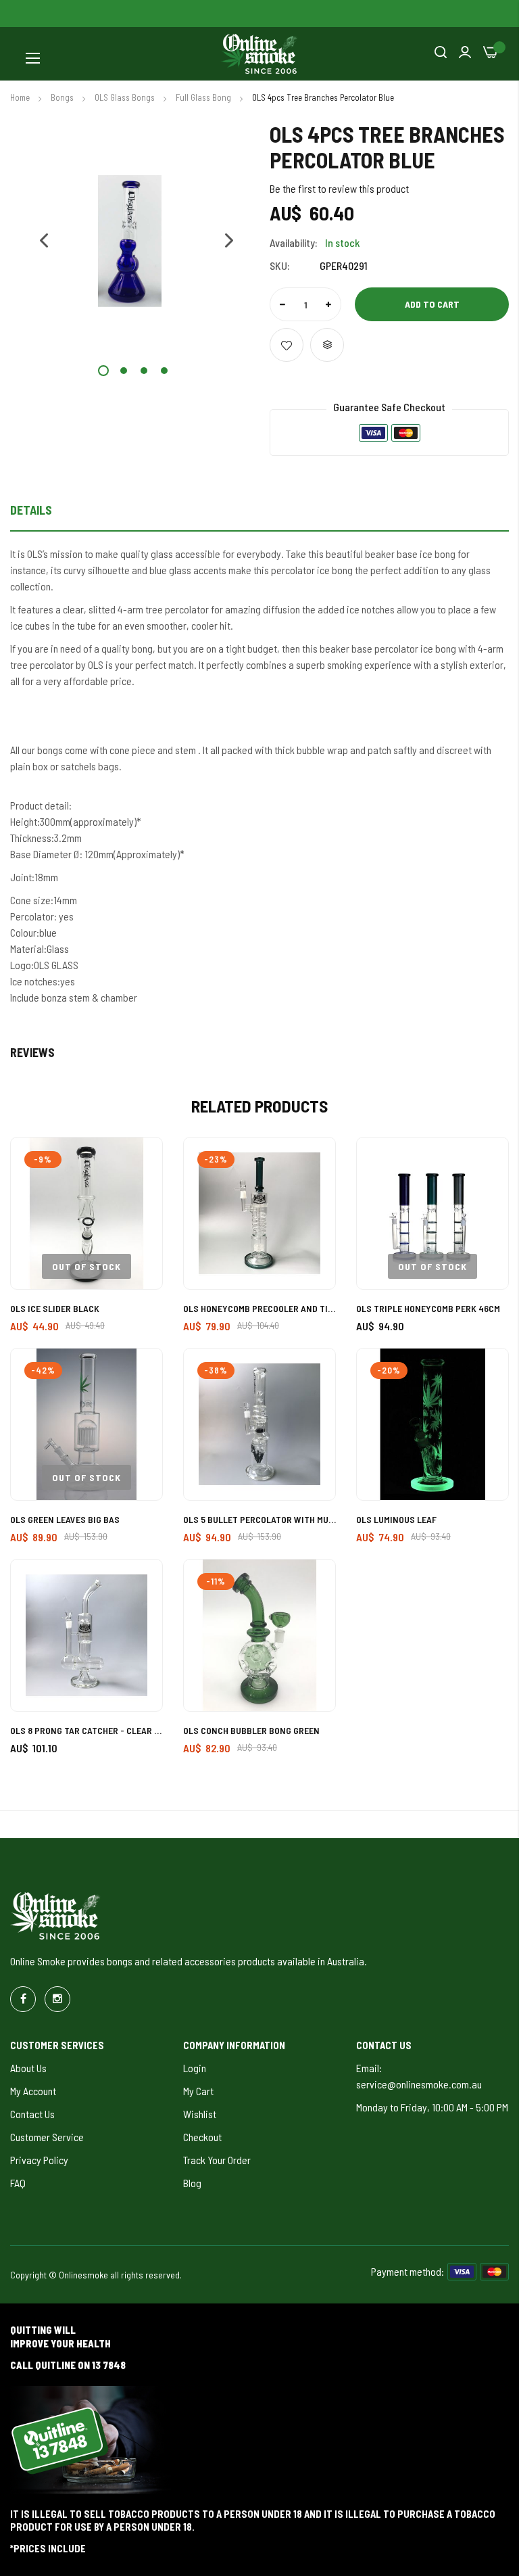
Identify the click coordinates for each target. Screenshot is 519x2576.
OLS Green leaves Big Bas (65, 1519)
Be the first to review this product (339, 188)
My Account (33, 2091)
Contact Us (32, 2114)
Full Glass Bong (204, 97)
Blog (192, 2183)
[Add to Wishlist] (287, 345)
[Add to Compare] (327, 345)
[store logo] (259, 54)
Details (31, 510)
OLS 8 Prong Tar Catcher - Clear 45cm (86, 1730)
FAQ (18, 2183)
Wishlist (200, 2114)
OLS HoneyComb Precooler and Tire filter (259, 1308)
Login (195, 2068)
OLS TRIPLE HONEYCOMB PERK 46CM (428, 1308)
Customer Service (47, 2137)
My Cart (198, 2091)
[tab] (259, 514)
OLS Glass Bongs (126, 97)
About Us (28, 2068)
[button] (37, 241)
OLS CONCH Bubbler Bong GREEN (251, 1730)
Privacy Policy (39, 2160)
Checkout (202, 2137)
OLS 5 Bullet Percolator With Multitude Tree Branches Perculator (259, 1519)
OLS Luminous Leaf (396, 1519)
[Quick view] (137, 1237)
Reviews (32, 1052)
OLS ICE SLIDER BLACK (55, 1308)
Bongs (63, 97)
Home (21, 97)
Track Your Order (217, 2160)
